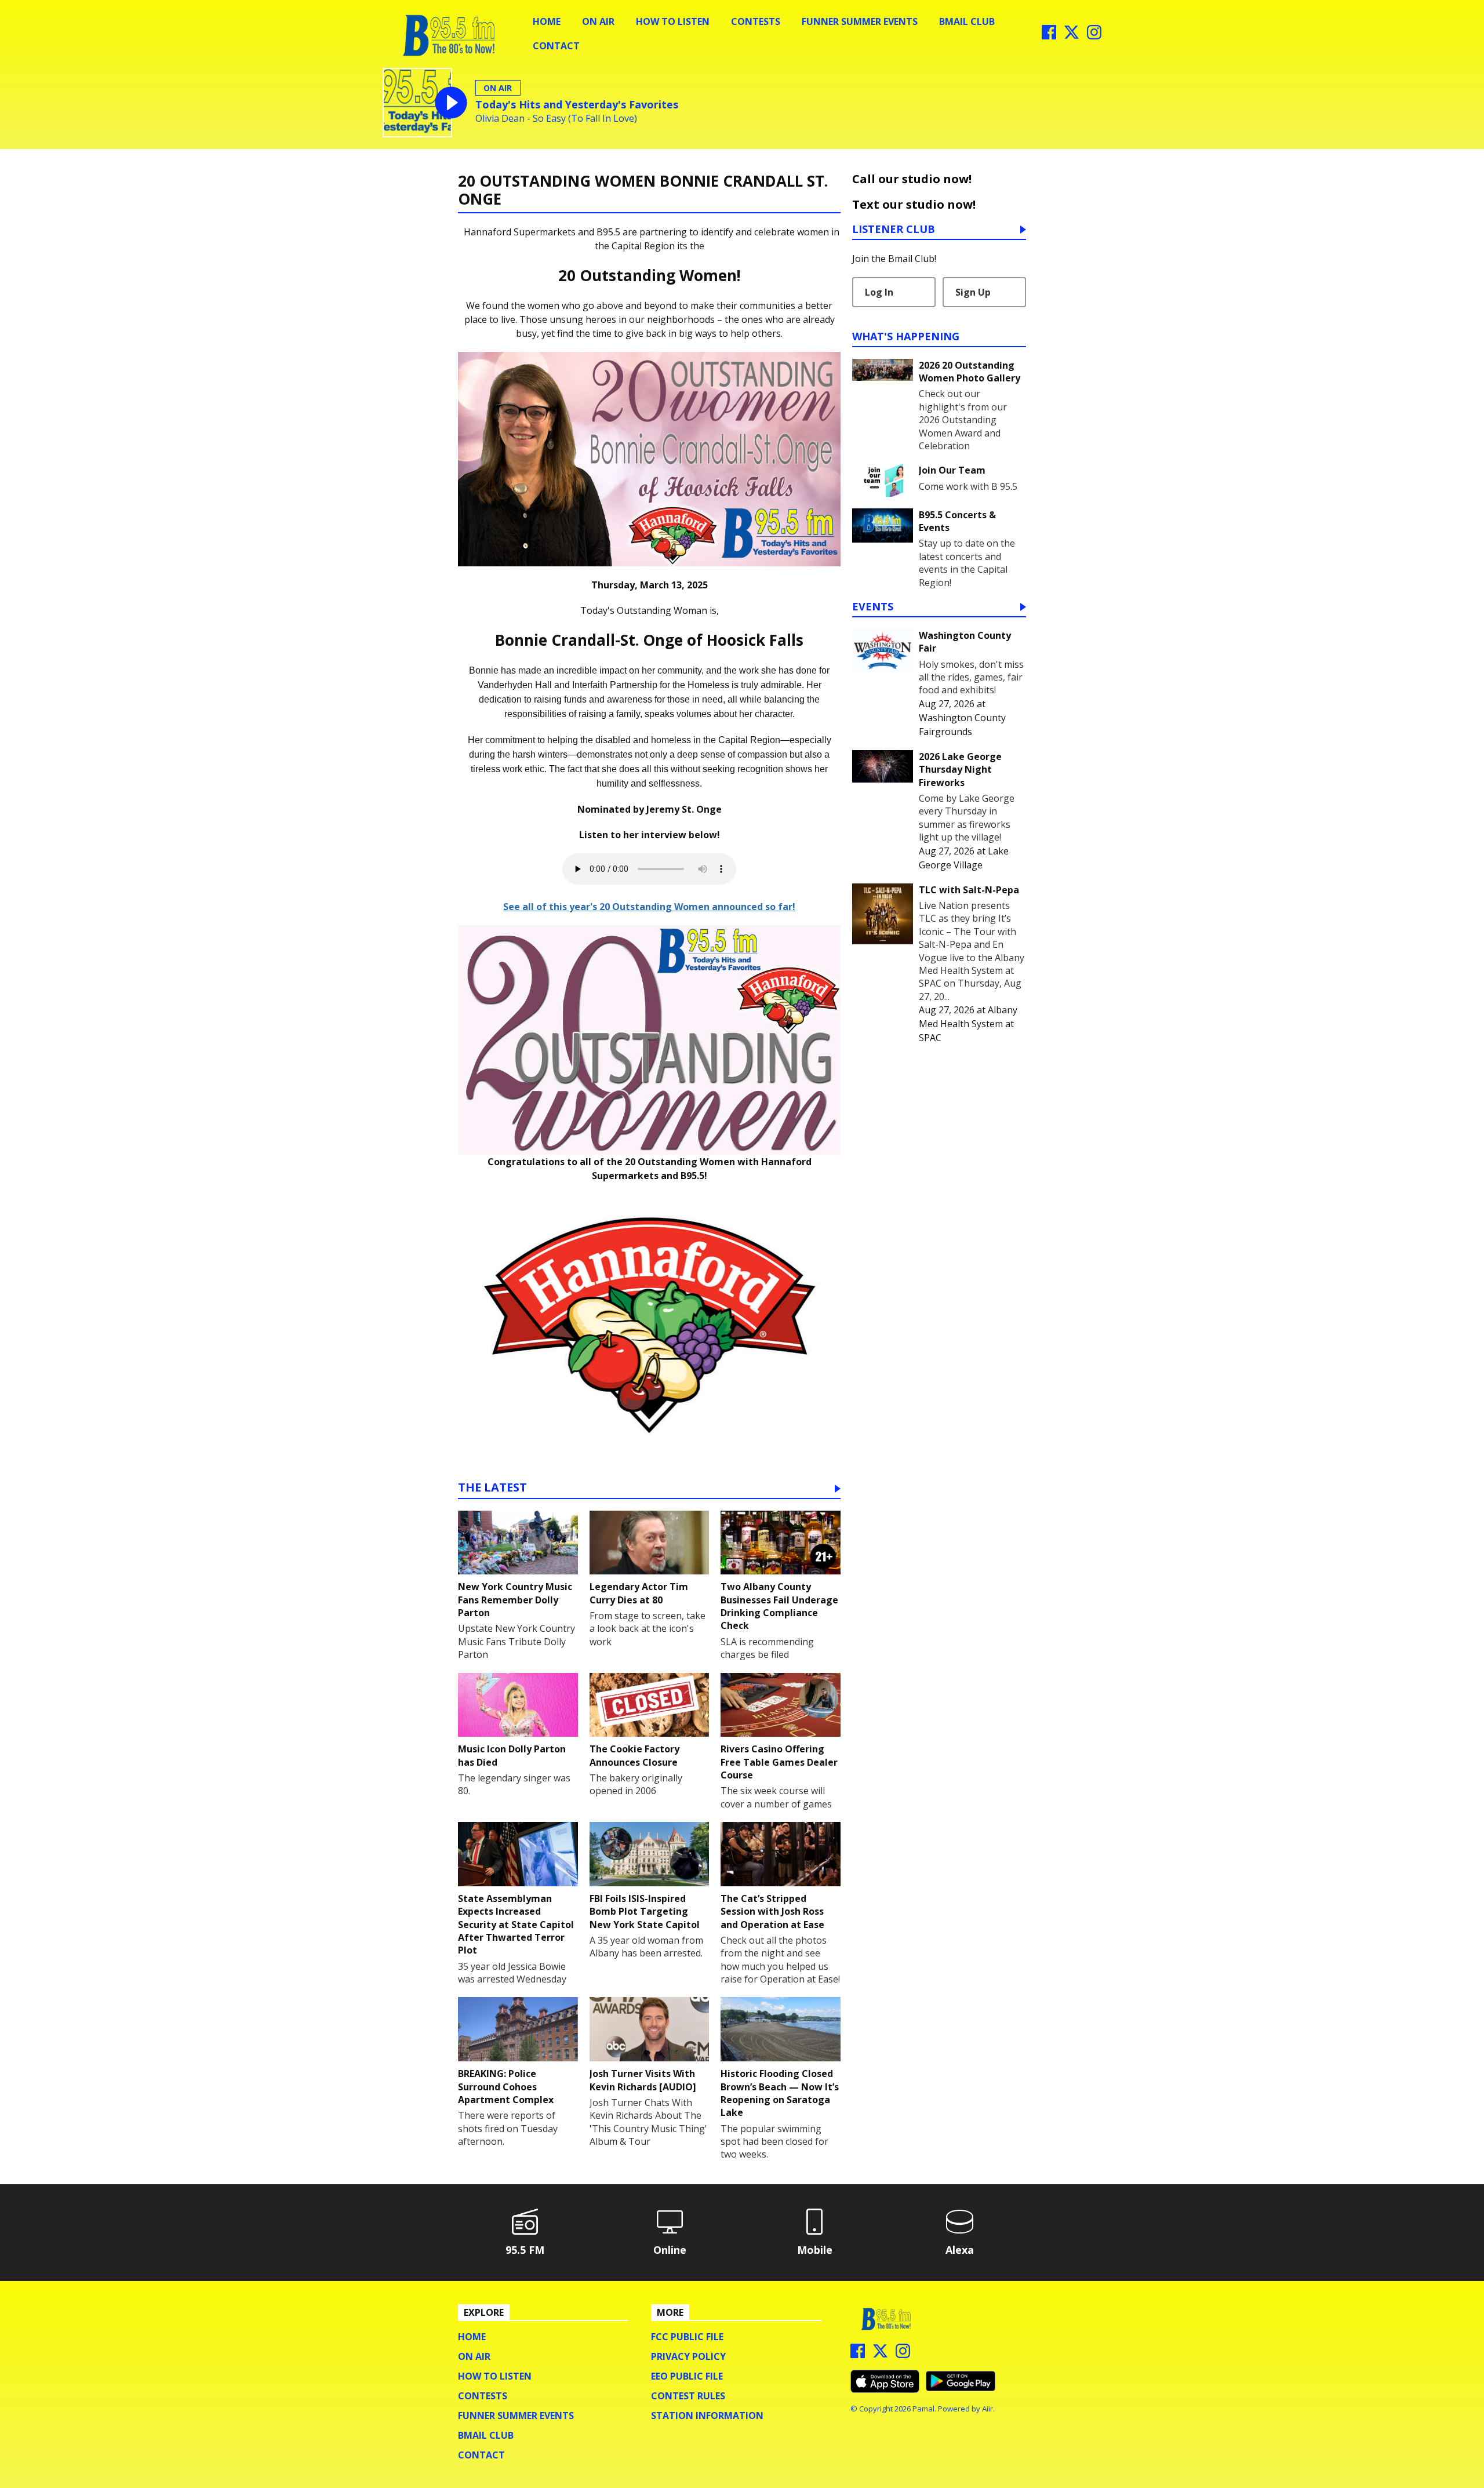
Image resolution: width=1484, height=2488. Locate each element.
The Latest (492, 1488)
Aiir (987, 2409)
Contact (556, 46)
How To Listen (673, 21)
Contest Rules (688, 2396)
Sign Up (973, 292)
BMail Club (967, 21)
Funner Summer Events (860, 21)
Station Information (707, 2416)
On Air (598, 21)
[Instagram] (1094, 36)
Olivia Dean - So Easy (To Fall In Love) (556, 119)
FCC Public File (687, 2337)
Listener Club (894, 230)
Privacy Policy (688, 2356)
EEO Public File (687, 2376)
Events (873, 607)
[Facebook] (1049, 36)
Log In (879, 292)
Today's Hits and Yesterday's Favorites (577, 104)
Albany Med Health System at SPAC (968, 1024)
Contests (756, 21)
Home (547, 21)
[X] (1072, 36)
